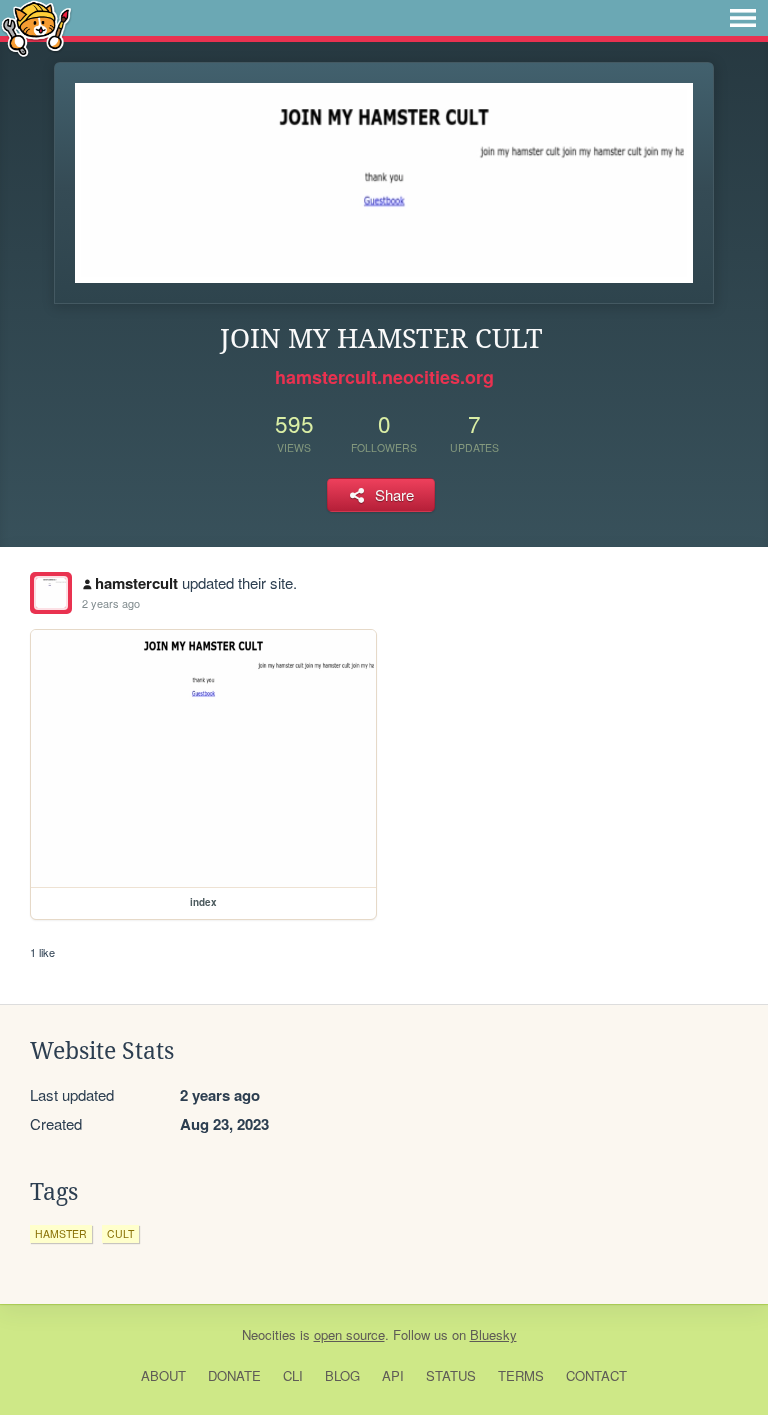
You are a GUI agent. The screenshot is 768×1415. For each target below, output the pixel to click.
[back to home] (36, 27)
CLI (293, 1375)
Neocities (269, 1334)
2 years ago (111, 603)
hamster (61, 1233)
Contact (596, 1375)
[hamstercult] (51, 593)
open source (349, 1334)
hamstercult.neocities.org (384, 377)
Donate (234, 1375)
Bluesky (493, 1334)
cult (120, 1233)
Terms (521, 1375)
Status (451, 1375)
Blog (342, 1375)
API (393, 1375)
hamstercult (136, 583)
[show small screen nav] (743, 18)
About (163, 1375)
